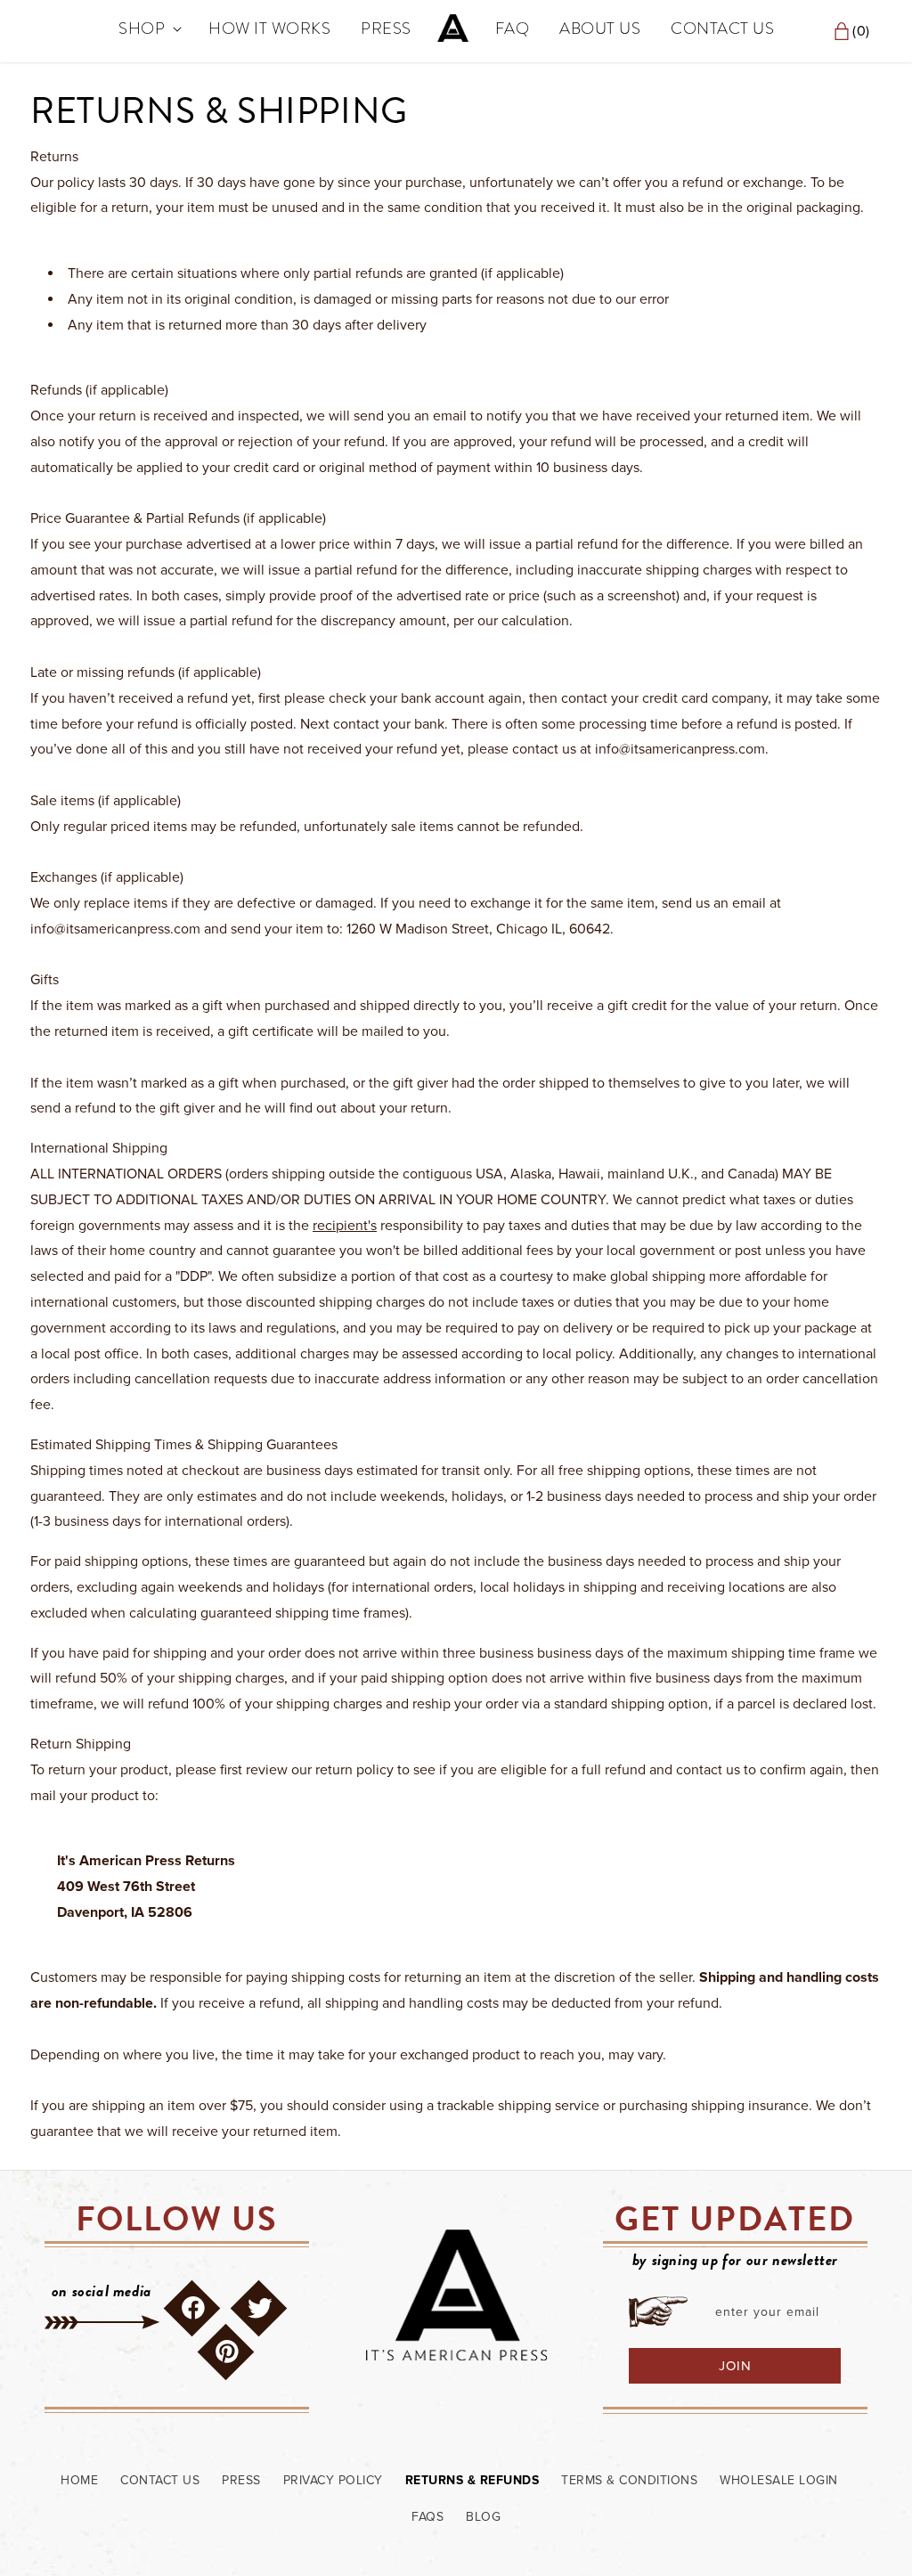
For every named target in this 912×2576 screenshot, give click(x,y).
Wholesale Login (779, 2480)
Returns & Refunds (472, 2480)
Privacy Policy (333, 2480)
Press (241, 2480)
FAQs (427, 2517)
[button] (148, 29)
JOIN (735, 2366)
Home (79, 2480)
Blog (483, 2517)
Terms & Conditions (629, 2480)
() (854, 31)
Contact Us (160, 2480)
